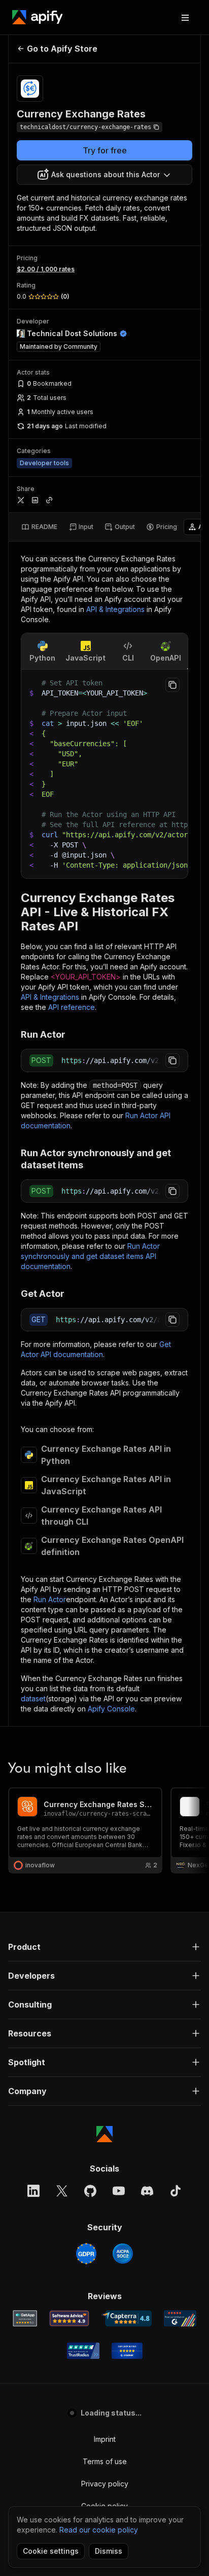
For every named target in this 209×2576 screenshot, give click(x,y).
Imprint (105, 2439)
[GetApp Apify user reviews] (25, 2318)
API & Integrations (115, 609)
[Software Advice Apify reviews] (69, 2318)
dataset (33, 1699)
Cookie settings (51, 2551)
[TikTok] (176, 2191)
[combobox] (104, 175)
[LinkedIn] (33, 2191)
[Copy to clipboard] (172, 685)
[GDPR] (86, 2254)
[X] (62, 2191)
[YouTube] (119, 2191)
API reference (72, 1007)
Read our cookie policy (99, 2530)
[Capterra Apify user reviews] (127, 2318)
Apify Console (111, 1709)
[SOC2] (123, 2254)
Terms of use (105, 2461)
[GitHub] (90, 2191)
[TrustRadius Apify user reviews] (83, 2351)
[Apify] (38, 17)
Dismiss (109, 2551)
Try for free (105, 150)
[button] (104, 1947)
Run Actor (50, 1599)
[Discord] (147, 2191)
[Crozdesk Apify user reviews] (127, 2351)
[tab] (39, 527)
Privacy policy (105, 2484)
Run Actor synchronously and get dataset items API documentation (90, 1256)
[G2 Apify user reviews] (180, 2318)
